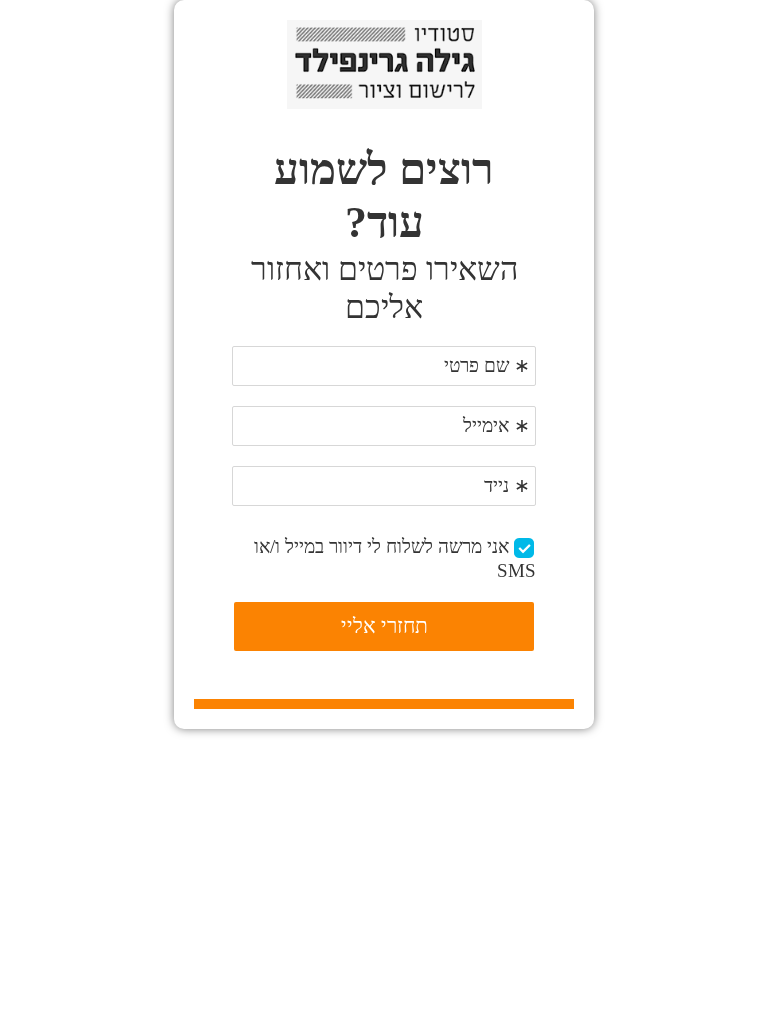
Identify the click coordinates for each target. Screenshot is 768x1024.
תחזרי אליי (384, 626)
